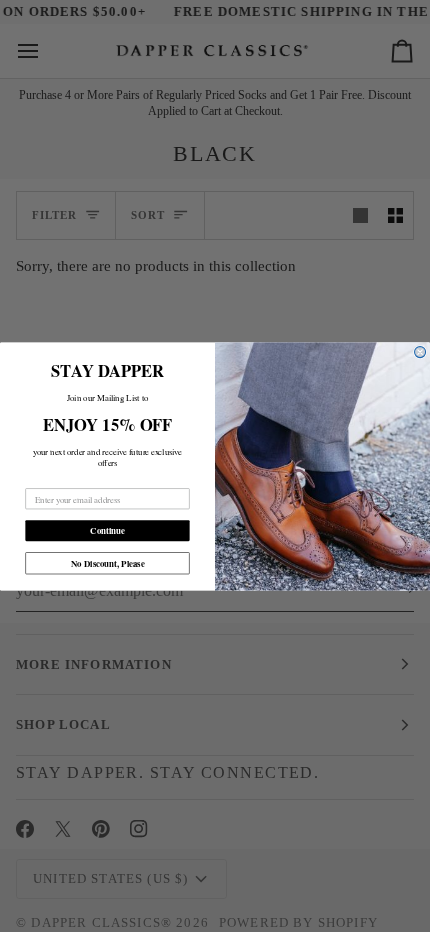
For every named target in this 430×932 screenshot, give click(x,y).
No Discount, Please (108, 562)
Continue (107, 530)
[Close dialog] (420, 351)
